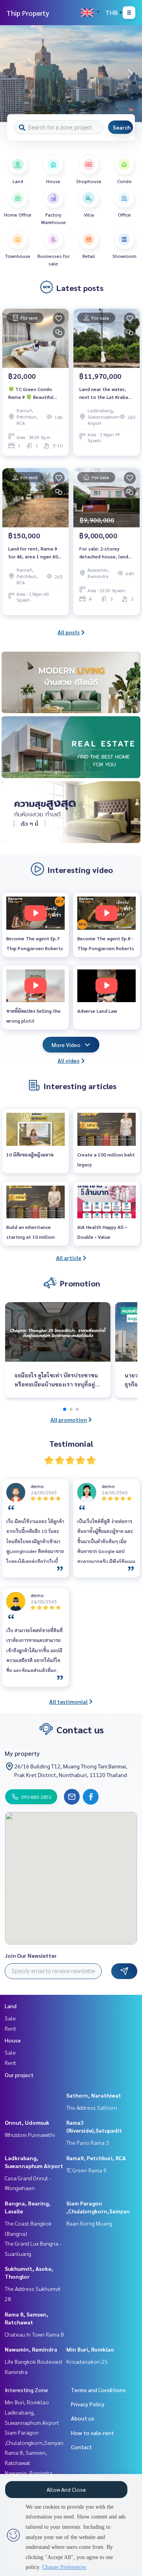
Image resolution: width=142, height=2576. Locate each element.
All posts (69, 632)
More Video (66, 1045)
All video (69, 1060)
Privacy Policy (88, 2404)
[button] (130, 74)
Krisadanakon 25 (87, 2361)
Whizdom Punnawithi (30, 2135)
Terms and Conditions (98, 2390)
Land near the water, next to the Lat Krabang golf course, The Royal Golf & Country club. (106, 393)
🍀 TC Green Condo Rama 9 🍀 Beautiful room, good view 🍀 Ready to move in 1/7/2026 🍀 (31, 393)
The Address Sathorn (92, 2107)
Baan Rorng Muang (89, 2223)
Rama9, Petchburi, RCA (96, 2158)
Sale (10, 2018)
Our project (19, 2075)
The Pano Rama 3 (88, 2142)
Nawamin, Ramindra (31, 2349)
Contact (81, 2447)
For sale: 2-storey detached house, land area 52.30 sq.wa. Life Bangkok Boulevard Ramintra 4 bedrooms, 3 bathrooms (105, 553)
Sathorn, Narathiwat (94, 2095)
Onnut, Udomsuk (27, 2122)
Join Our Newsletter (31, 1955)
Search (122, 127)
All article (69, 1258)
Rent (10, 2028)
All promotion (69, 1420)
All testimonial (68, 1701)
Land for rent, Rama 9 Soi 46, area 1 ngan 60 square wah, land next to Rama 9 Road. (33, 553)
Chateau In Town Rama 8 (34, 2334)
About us (83, 2418)
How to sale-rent (92, 2433)
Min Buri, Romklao (90, 2349)
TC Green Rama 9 (86, 2170)
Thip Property (28, 13)
